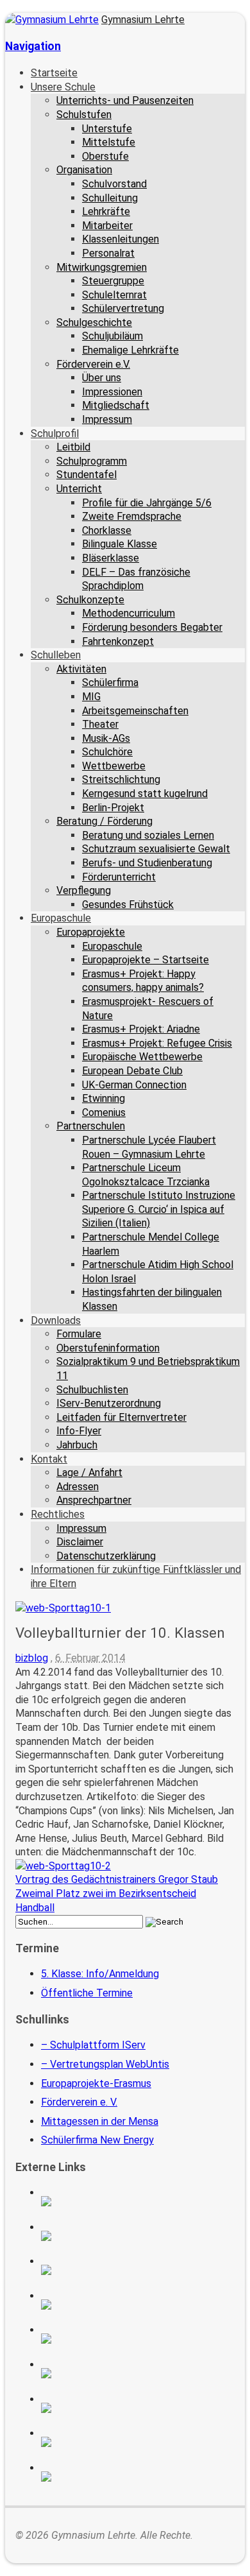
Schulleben (56, 655)
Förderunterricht (119, 877)
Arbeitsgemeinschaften (135, 711)
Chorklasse (107, 530)
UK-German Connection (134, 1085)
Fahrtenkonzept (118, 641)
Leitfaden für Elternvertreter (121, 1417)
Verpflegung (84, 890)
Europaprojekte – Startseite (146, 960)
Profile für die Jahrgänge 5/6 (147, 503)
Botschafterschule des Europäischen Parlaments (138, 2305)
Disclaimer (80, 1542)
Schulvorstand (114, 184)
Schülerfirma (110, 683)
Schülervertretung (123, 308)
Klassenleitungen (121, 239)
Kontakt (49, 1459)
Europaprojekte (91, 932)
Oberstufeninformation (108, 1348)
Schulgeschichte (94, 322)
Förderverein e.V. (93, 364)
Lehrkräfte (106, 211)
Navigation (33, 46)
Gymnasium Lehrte (143, 20)
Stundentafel (87, 475)
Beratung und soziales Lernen (148, 835)
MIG (91, 697)
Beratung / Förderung (104, 821)
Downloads (56, 1320)
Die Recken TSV (138, 2373)
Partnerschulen (91, 1126)
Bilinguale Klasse (120, 544)
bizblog (32, 1658)
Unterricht (79, 489)
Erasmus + (138, 2236)
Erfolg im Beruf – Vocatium (138, 2442)
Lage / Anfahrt (89, 1473)
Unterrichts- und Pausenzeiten (125, 100)
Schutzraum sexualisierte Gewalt (156, 849)
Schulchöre (107, 752)
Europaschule (61, 918)
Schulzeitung (138, 2201)
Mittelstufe (109, 142)
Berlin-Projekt (113, 808)
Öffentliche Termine (87, 1993)
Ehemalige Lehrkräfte (130, 350)
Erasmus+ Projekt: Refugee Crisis (157, 1043)
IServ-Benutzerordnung (109, 1403)
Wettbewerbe (114, 766)
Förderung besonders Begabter (152, 627)
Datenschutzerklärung (106, 1556)
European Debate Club (132, 1071)
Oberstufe (105, 156)
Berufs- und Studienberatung (147, 863)
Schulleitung (110, 198)
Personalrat (108, 253)
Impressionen (112, 392)
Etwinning (104, 1098)
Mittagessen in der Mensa (100, 2121)
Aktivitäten (81, 669)
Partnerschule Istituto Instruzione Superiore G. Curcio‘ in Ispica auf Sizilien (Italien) (159, 1209)
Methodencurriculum (129, 613)
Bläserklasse (111, 558)
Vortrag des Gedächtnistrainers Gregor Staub (117, 1879)
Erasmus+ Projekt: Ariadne (141, 1029)
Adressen (78, 1487)
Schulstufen (84, 115)
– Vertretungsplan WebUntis (105, 2064)
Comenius (104, 1112)
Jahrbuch (77, 1445)
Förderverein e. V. (79, 2102)
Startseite (54, 73)
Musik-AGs (106, 738)
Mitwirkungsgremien (102, 267)
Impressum (107, 419)
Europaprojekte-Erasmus (96, 2083)
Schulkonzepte (90, 600)
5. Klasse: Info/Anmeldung (100, 1974)
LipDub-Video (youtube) (138, 2270)
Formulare (79, 1334)
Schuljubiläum (113, 336)
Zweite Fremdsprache (132, 516)
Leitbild (73, 447)
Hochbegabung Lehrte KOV (138, 2339)
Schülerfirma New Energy (97, 2140)
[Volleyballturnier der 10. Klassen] (63, 1608)
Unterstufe (107, 129)
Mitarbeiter (107, 226)
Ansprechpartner (94, 1500)
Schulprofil (55, 434)
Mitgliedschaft (116, 405)
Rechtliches (58, 1514)
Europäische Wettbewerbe (142, 1057)
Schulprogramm (92, 461)
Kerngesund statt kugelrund (145, 794)
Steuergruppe (113, 281)
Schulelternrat (114, 295)
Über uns (102, 378)
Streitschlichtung (121, 779)
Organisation (84, 170)
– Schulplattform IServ (93, 2045)
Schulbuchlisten (92, 1390)
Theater (100, 724)
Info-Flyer (79, 1431)
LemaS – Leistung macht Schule (138, 2477)
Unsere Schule (63, 87)
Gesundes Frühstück (128, 905)
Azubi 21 (138, 2408)
